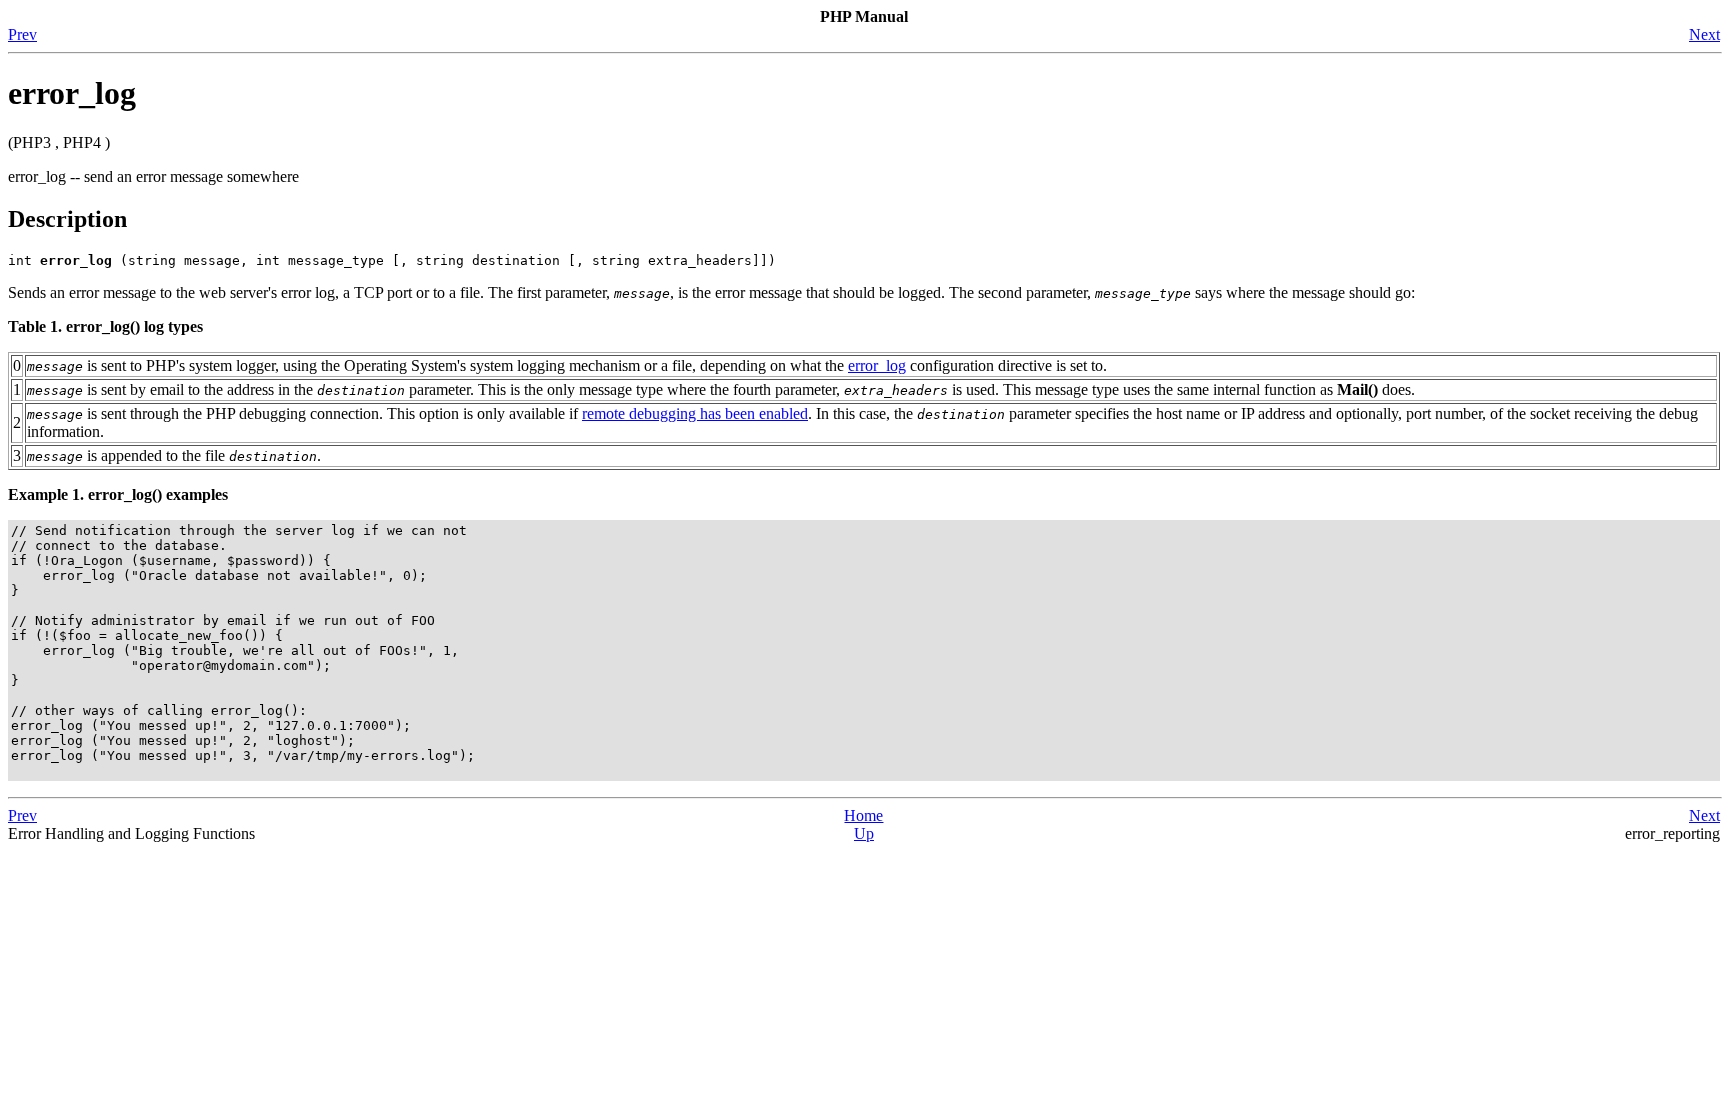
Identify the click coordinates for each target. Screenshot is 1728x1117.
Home (863, 815)
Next (1704, 34)
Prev (22, 34)
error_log (877, 365)
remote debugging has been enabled (695, 413)
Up (864, 833)
